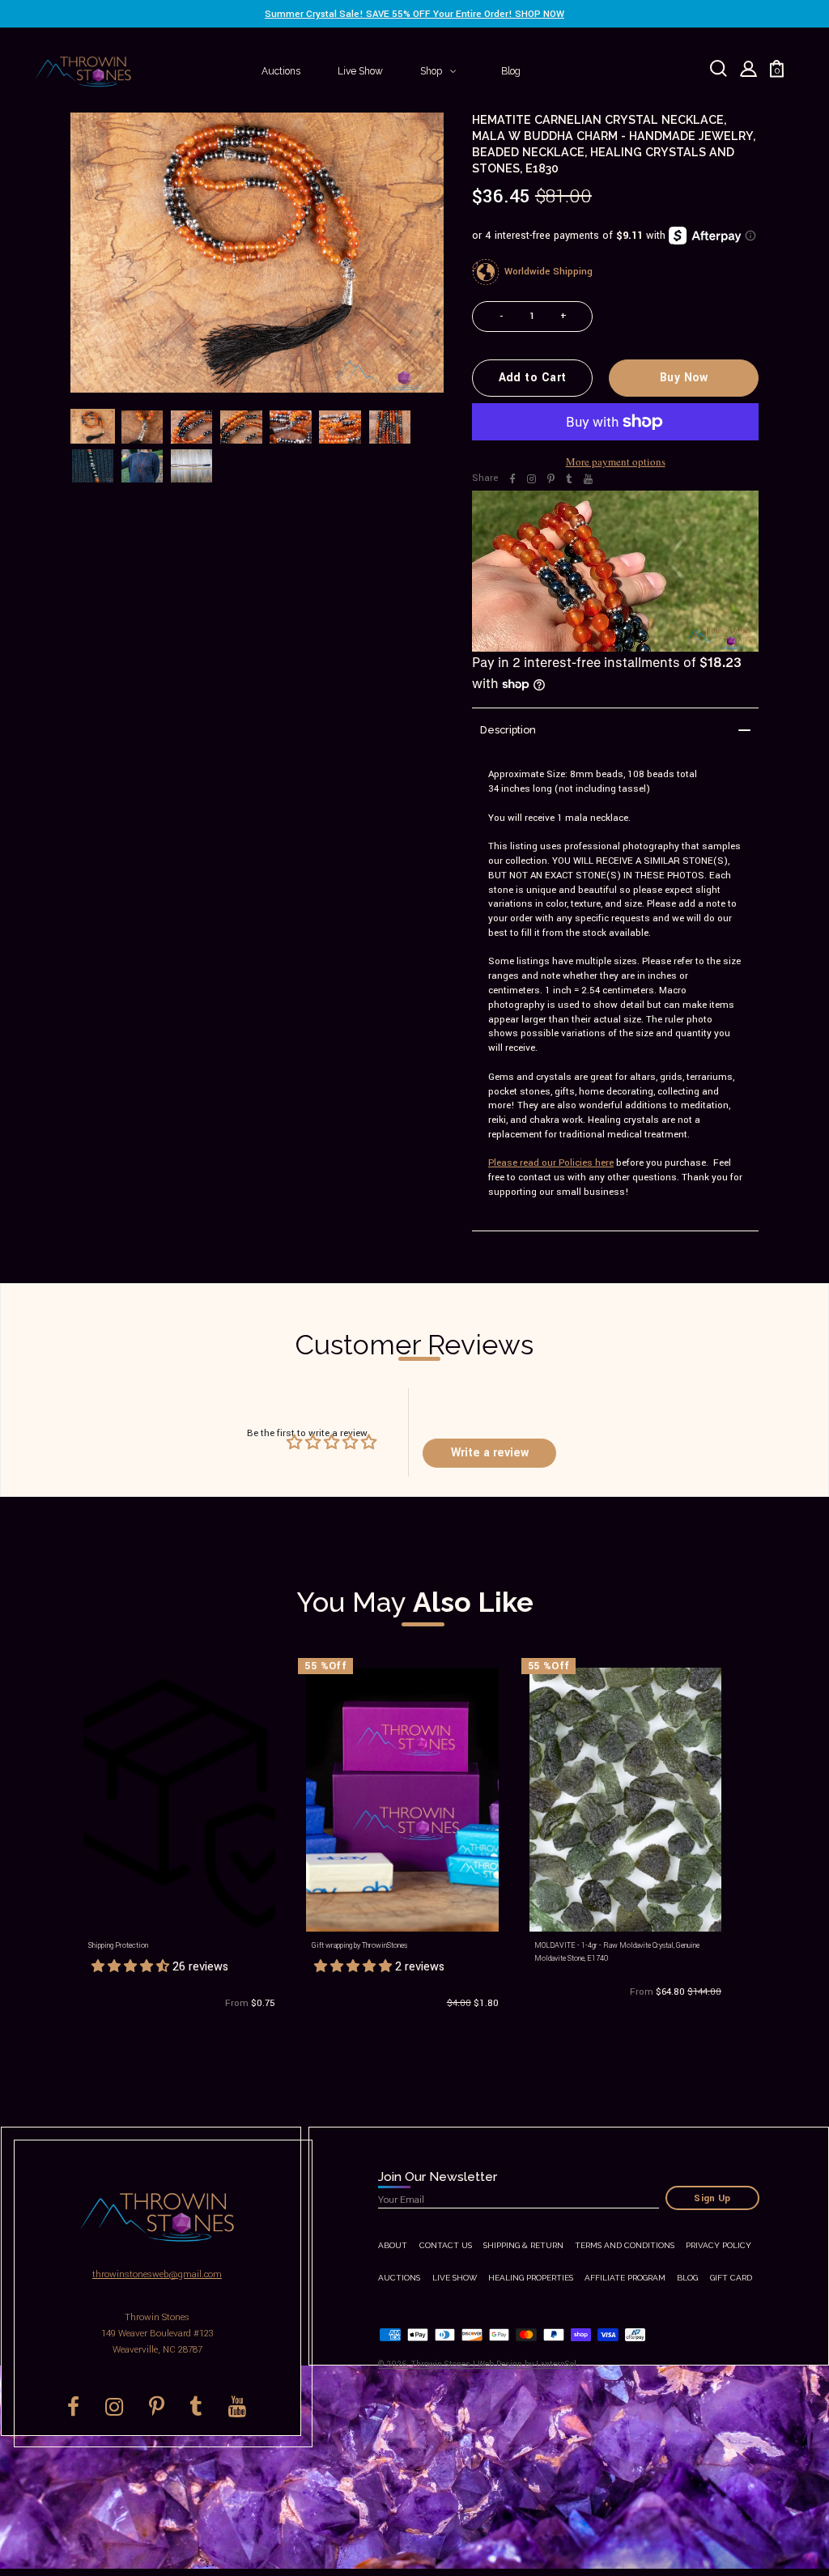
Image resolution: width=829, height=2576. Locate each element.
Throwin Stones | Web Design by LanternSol (494, 2364)
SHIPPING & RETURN (523, 2245)
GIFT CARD (731, 2278)
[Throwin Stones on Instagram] (531, 479)
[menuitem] (281, 71)
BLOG (687, 2278)
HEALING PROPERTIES (531, 2278)
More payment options (616, 461)
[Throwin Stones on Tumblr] (569, 479)
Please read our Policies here (551, 1163)
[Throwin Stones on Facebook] (512, 479)
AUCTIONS (399, 2278)
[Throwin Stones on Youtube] (588, 479)
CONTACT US (446, 2245)
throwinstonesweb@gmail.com (157, 2274)
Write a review (490, 1453)
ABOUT (393, 2245)
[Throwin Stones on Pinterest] (551, 479)
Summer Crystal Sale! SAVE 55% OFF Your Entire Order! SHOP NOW (414, 14)
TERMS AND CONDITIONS (625, 2245)
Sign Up (712, 2198)
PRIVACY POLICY (718, 2245)
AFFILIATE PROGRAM (625, 2278)
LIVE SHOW (455, 2278)
